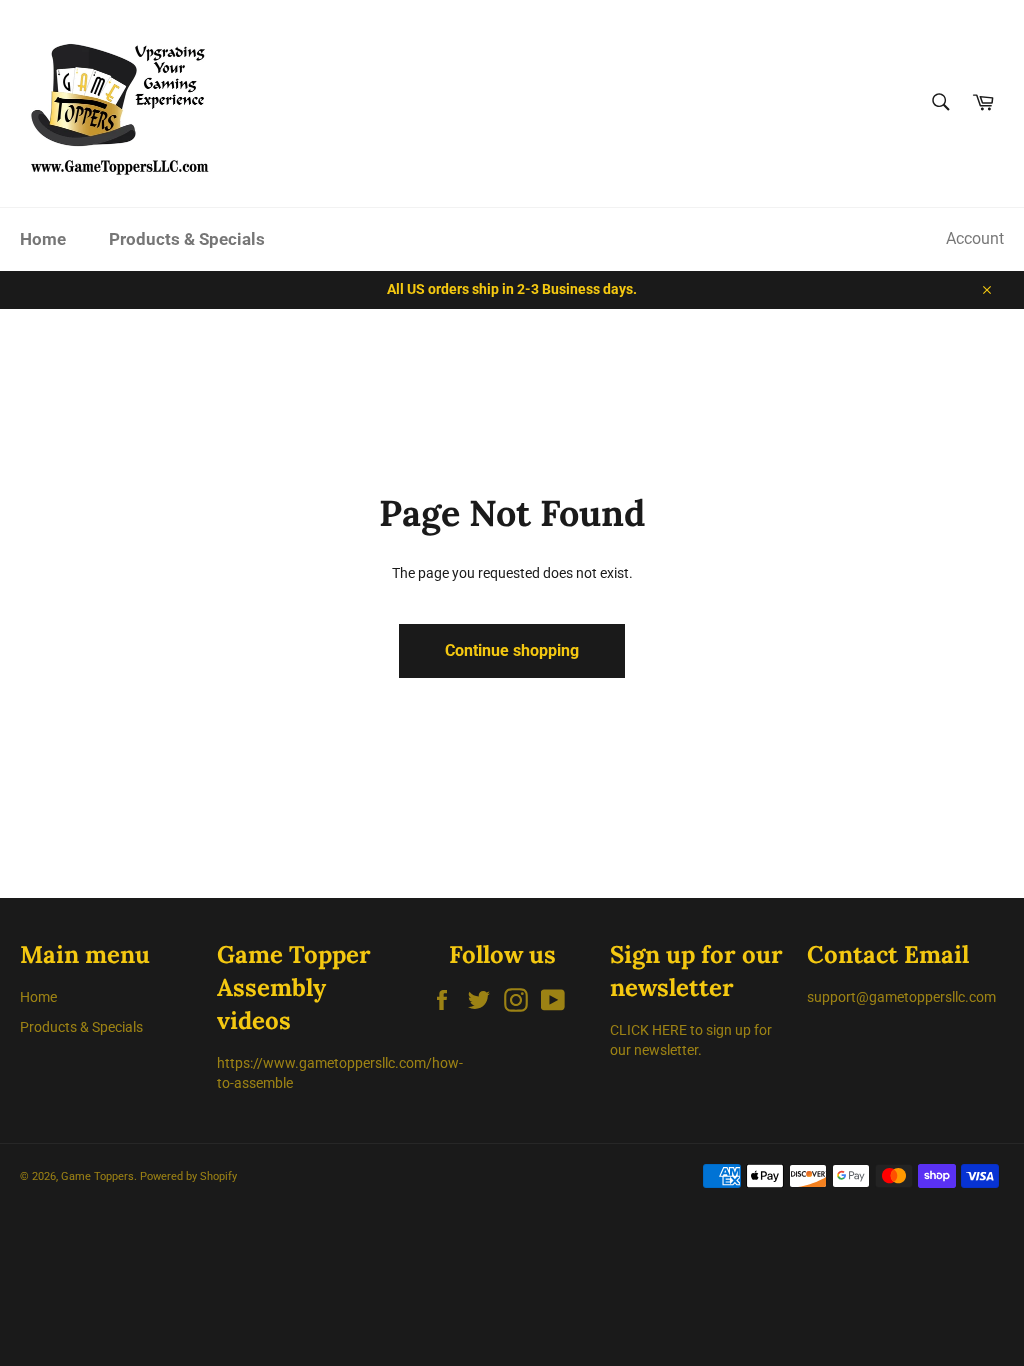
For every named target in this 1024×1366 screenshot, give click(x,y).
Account (975, 238)
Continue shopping (512, 650)
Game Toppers (97, 1176)
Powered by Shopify (188, 1176)
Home (43, 239)
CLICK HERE (648, 1030)
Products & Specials (187, 239)
